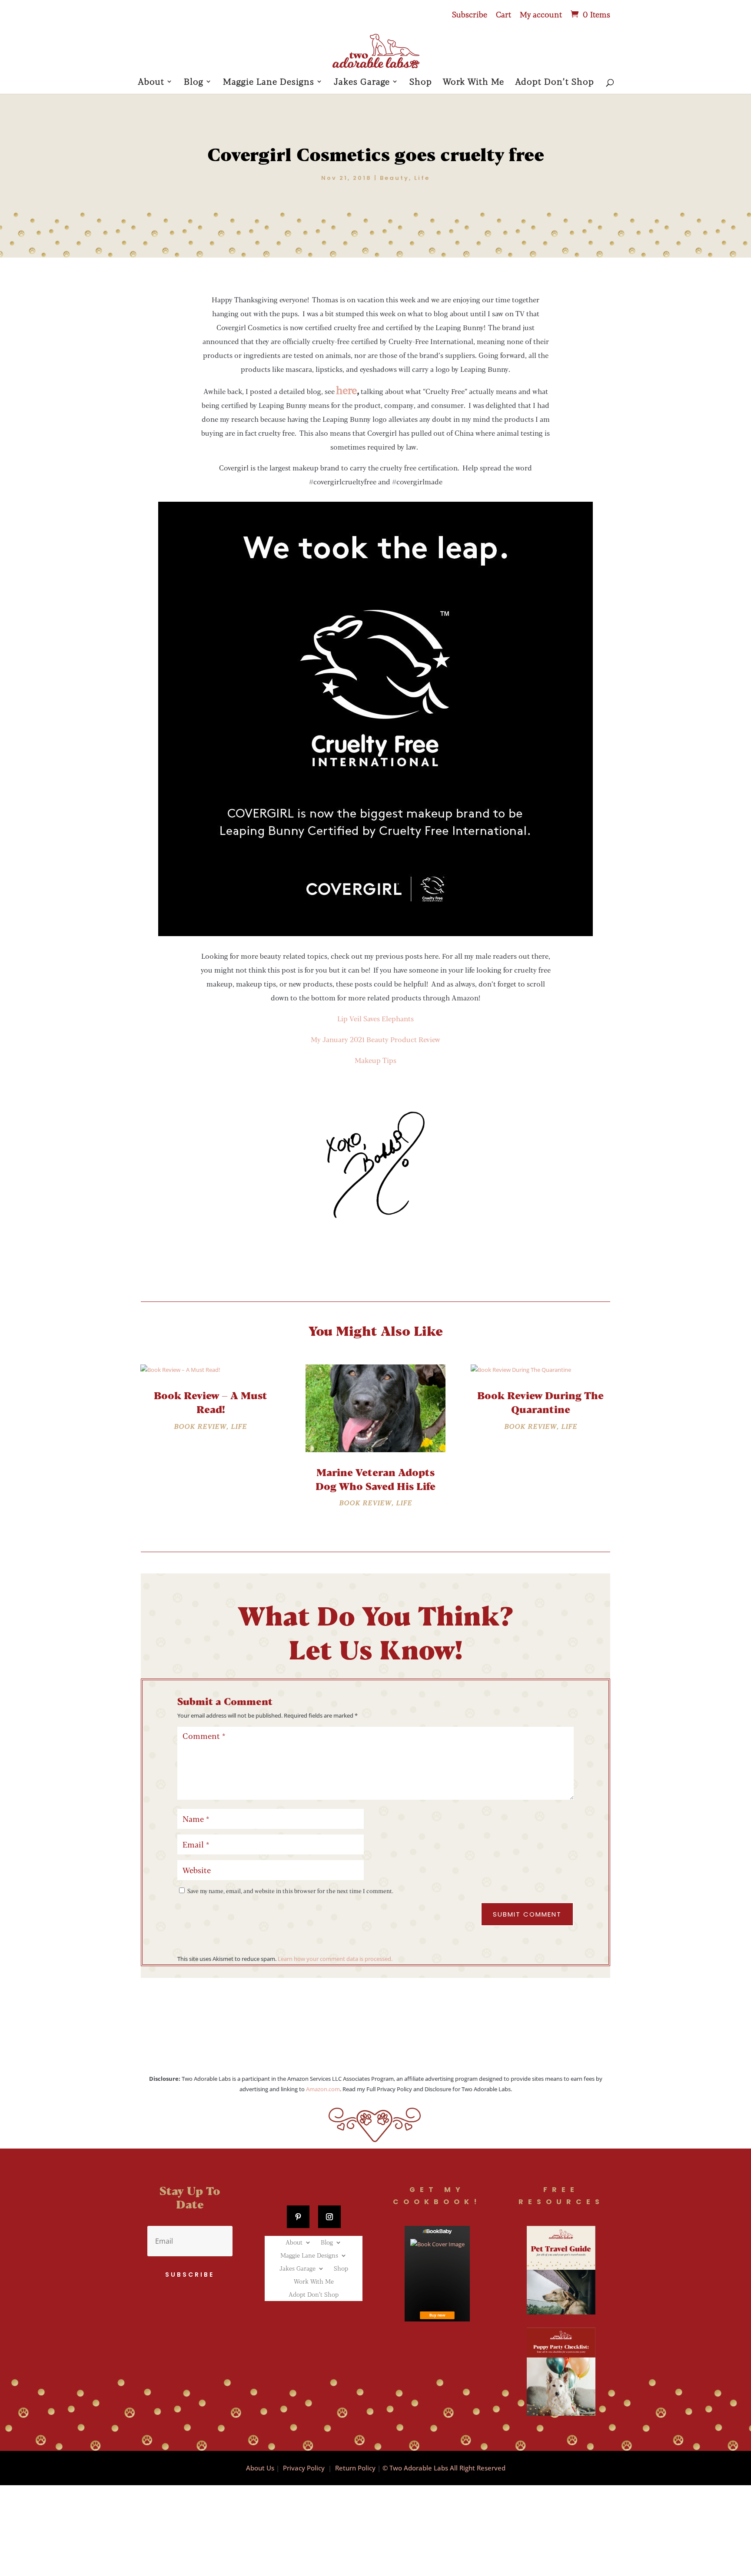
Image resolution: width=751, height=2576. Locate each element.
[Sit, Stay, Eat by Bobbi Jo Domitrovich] (437, 2274)
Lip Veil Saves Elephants (375, 1018)
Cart (503, 15)
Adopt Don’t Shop (555, 82)
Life (422, 178)
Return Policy (355, 2468)
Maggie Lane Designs (269, 82)
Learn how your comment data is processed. (335, 1959)
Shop (421, 82)
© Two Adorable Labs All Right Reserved (444, 2468)
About (151, 82)
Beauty (394, 178)
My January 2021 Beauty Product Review (375, 1039)
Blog (194, 82)
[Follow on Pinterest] (298, 2217)
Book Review (200, 1426)
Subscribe (470, 15)
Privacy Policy (304, 2468)
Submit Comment (527, 1914)
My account (541, 15)
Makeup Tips (375, 1060)
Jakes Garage (362, 82)
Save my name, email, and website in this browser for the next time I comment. (290, 1891)
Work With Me (474, 82)
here (346, 390)
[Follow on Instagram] (329, 2217)
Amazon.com (323, 2089)
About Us (260, 2468)
